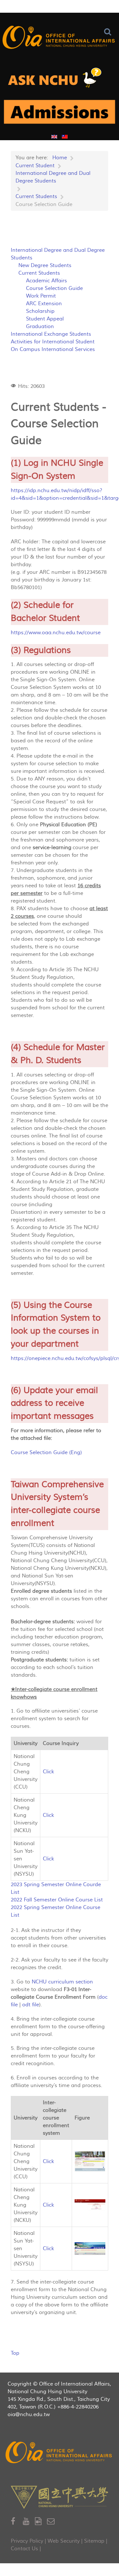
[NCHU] (60, 2497)
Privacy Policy (27, 2541)
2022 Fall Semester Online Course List (57, 1900)
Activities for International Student (53, 342)
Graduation (40, 326)
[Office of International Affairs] (60, 38)
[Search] (109, 32)
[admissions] (60, 114)
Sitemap (94, 2541)
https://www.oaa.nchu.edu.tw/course (56, 633)
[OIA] (60, 2453)
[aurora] (60, 80)
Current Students (39, 273)
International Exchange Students (51, 334)
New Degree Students (45, 265)
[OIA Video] (41, 2521)
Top (15, 2353)
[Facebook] (17, 2521)
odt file (31, 2005)
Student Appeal (45, 319)
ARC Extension (44, 304)
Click (48, 1772)
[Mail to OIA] (52, 2521)
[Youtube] (29, 2521)
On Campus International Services (53, 349)
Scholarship (40, 311)
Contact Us (24, 2549)
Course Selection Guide (54, 288)
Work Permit (41, 296)
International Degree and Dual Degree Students (58, 254)
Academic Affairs (46, 281)
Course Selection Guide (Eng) (46, 1453)
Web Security (64, 2541)
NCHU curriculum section (62, 1982)
